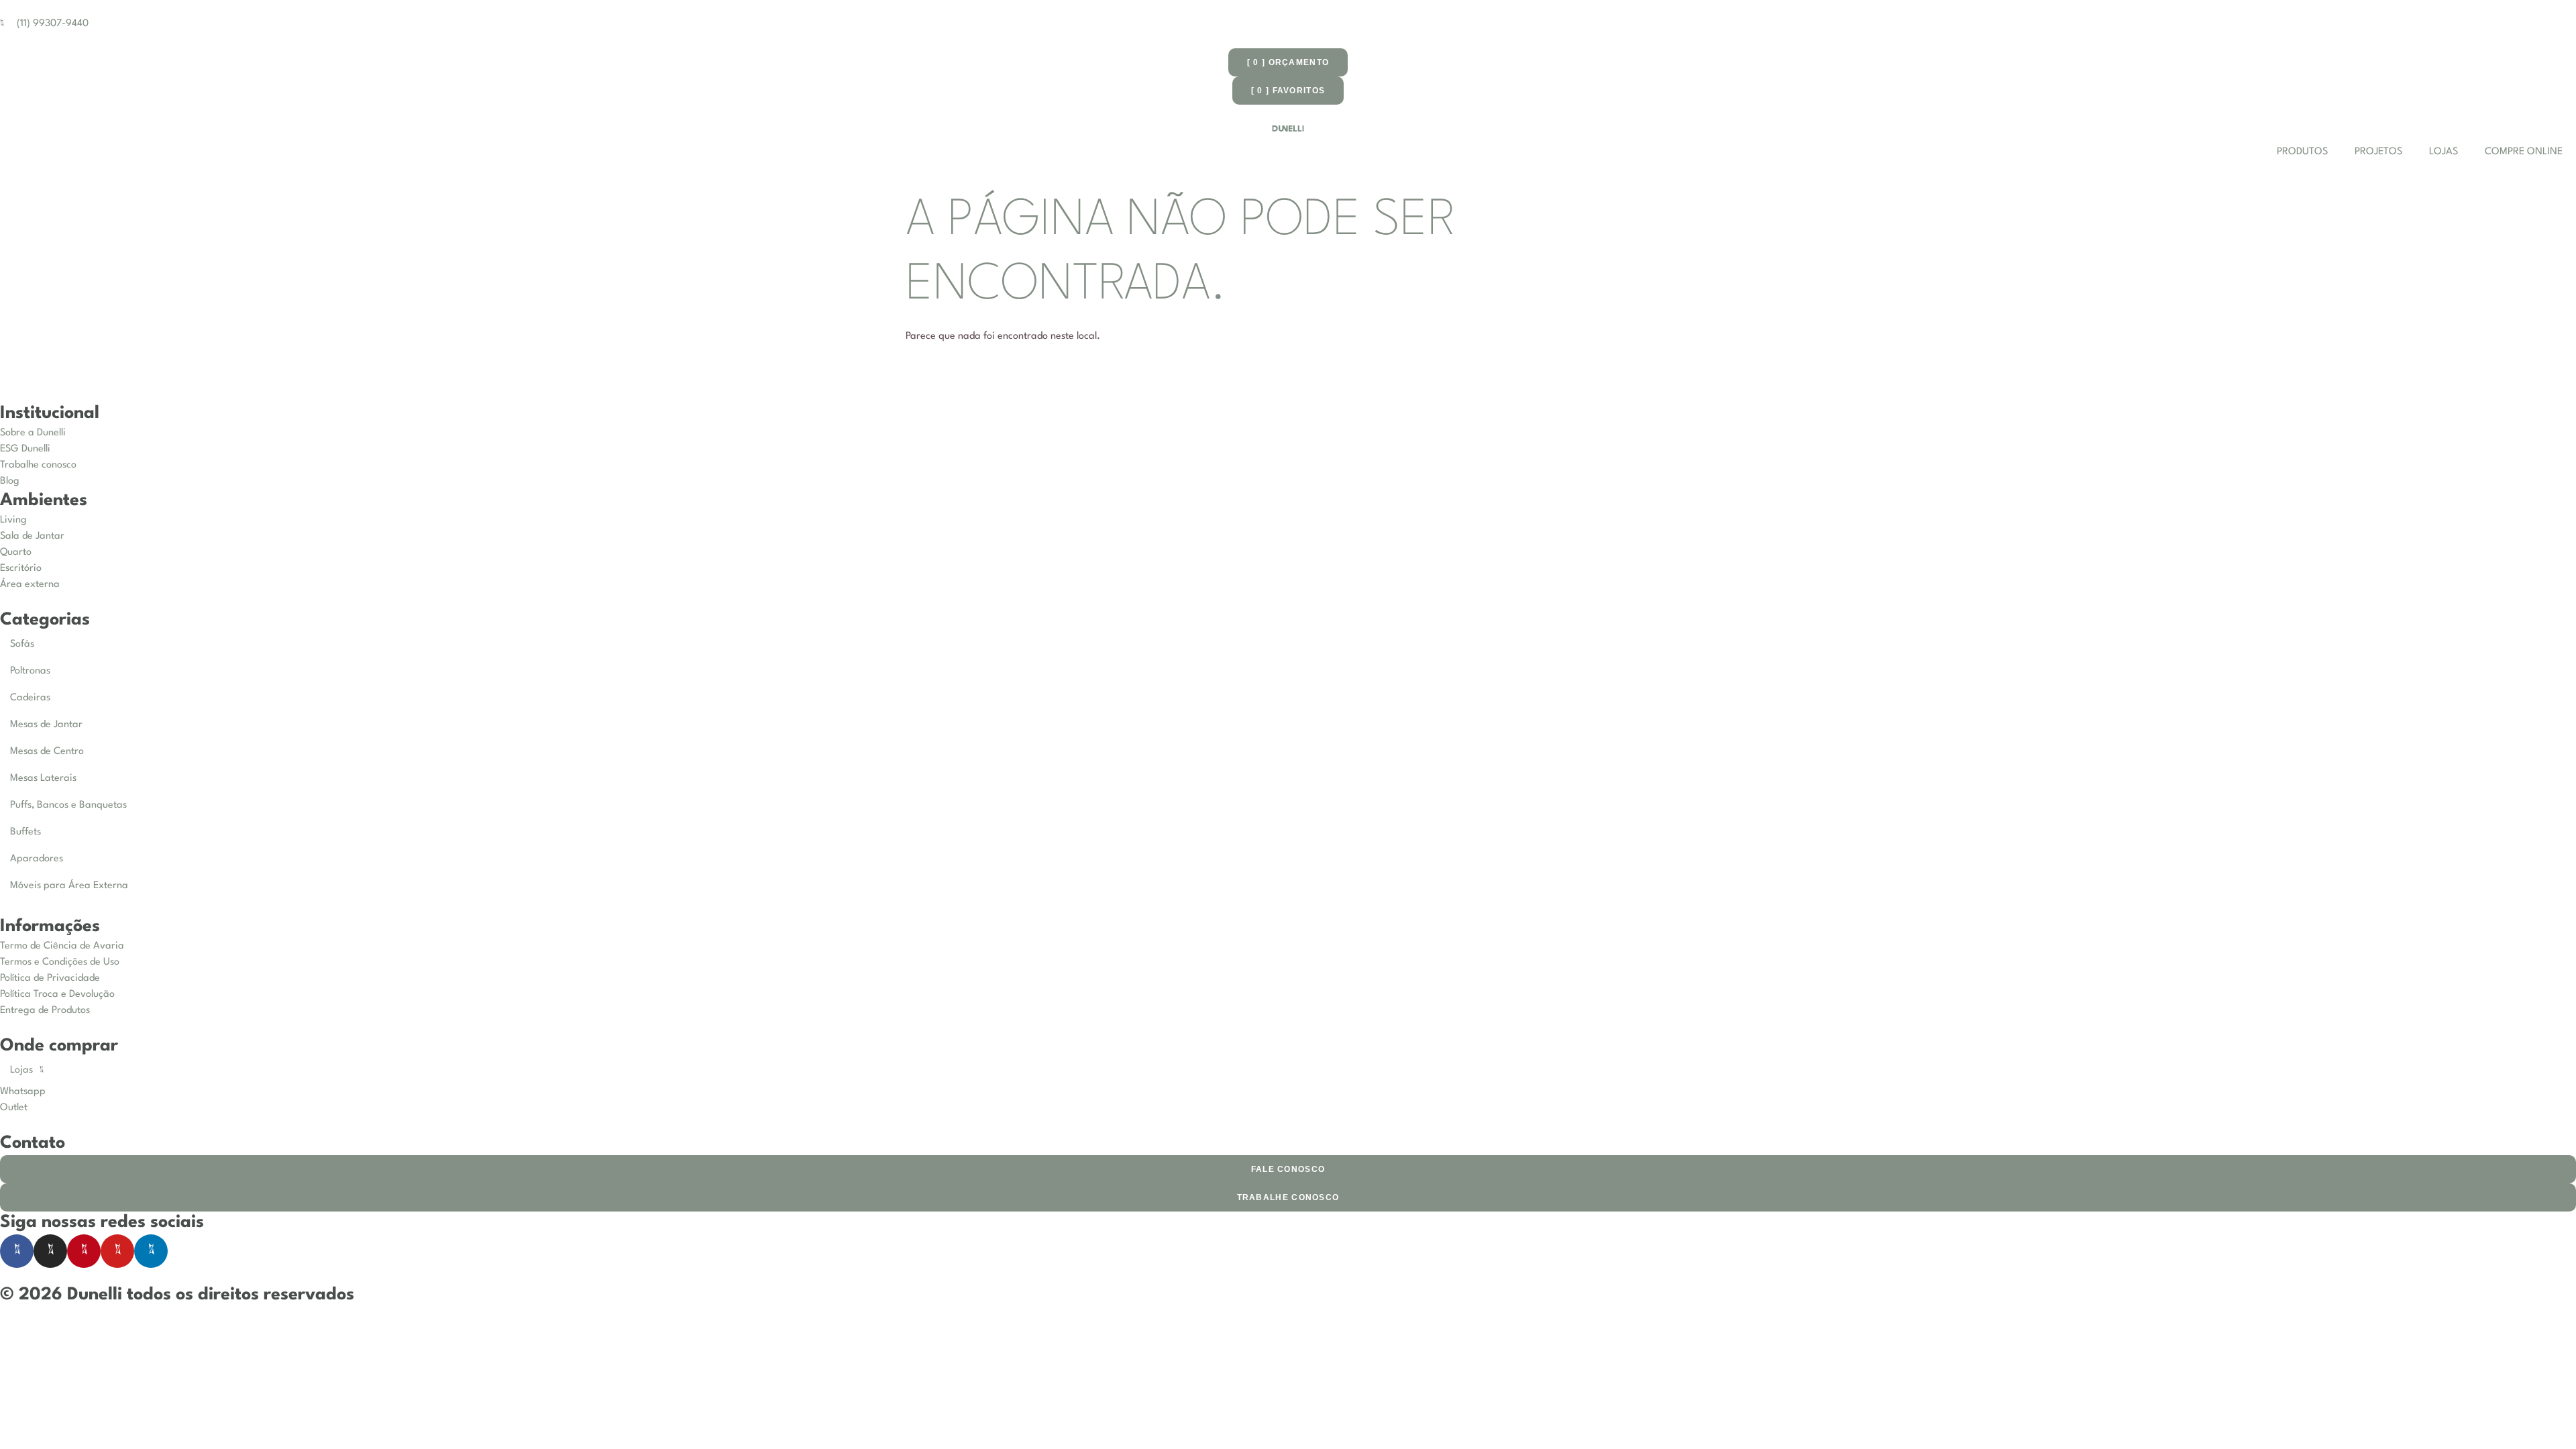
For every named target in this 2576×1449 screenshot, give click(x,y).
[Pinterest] (84, 1251)
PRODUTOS (2302, 152)
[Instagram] (50, 1251)
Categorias (45, 620)
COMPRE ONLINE (2524, 152)
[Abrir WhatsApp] (2542, 1415)
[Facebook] (17, 1251)
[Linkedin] (151, 1251)
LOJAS (2444, 152)
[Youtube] (117, 1251)
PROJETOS (2378, 152)
